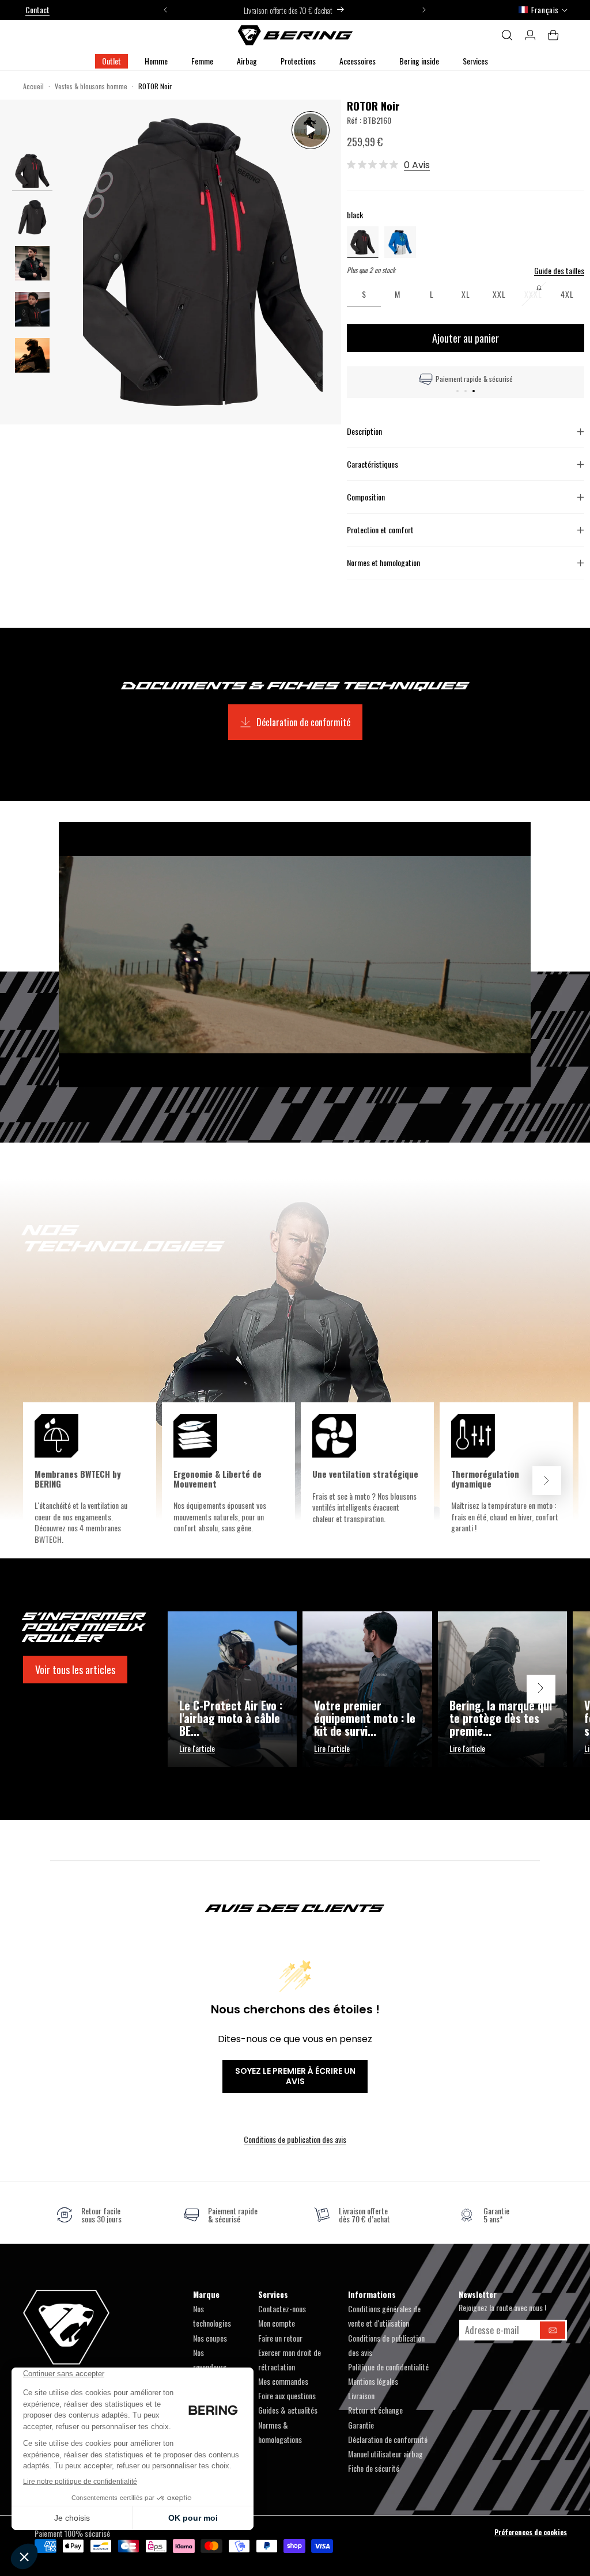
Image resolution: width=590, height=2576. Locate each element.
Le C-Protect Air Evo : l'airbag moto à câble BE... (231, 1718)
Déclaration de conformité (303, 722)
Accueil (33, 86)
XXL (499, 294)
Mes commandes (283, 2381)
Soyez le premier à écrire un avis (295, 2076)
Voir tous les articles (75, 1670)
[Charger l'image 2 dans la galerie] (32, 263)
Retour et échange (375, 2410)
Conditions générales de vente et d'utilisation (384, 2316)
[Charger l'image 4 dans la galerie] (32, 355)
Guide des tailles (559, 271)
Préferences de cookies (531, 2532)
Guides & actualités (288, 2410)
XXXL (537, 297)
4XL (567, 294)
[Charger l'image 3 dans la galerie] (32, 309)
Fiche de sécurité (374, 2468)
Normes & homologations (280, 2432)
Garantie (361, 2425)
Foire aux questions (287, 2395)
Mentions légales (373, 2381)
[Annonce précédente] (165, 10)
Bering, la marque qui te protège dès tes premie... (501, 1718)
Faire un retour (280, 2338)
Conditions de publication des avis (295, 2139)
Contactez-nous (282, 2308)
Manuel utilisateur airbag (385, 2454)
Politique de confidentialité (388, 2367)
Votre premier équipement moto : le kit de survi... (365, 1718)
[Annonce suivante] (424, 10)
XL (466, 294)
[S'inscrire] (553, 2330)
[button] (156, 61)
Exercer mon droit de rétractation (290, 2359)
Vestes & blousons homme (91, 86)
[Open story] (311, 130)
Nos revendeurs (210, 2359)
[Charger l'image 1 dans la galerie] (32, 171)
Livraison (361, 2395)
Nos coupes (210, 2338)
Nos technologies (212, 2316)
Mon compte (277, 2323)
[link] (89, 2215)
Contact (37, 10)
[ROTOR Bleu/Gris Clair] (400, 241)
